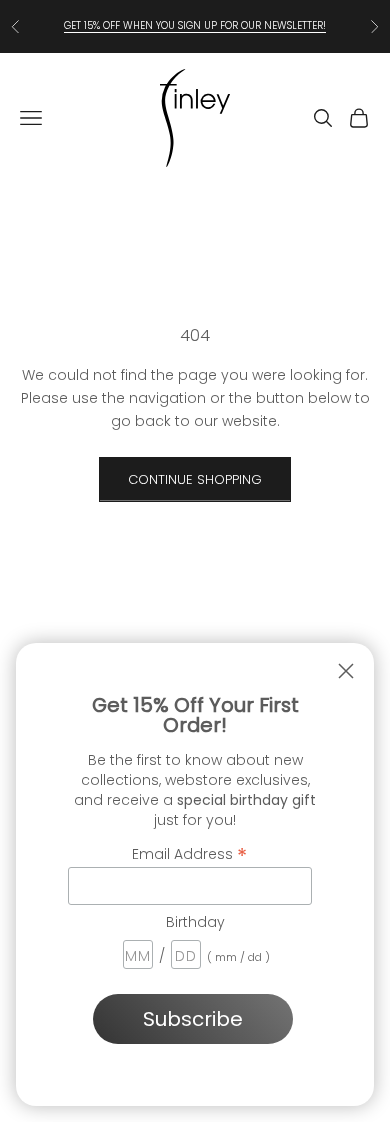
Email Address (189, 853)
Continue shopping (195, 479)
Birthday (195, 922)
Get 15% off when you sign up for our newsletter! (195, 25)
